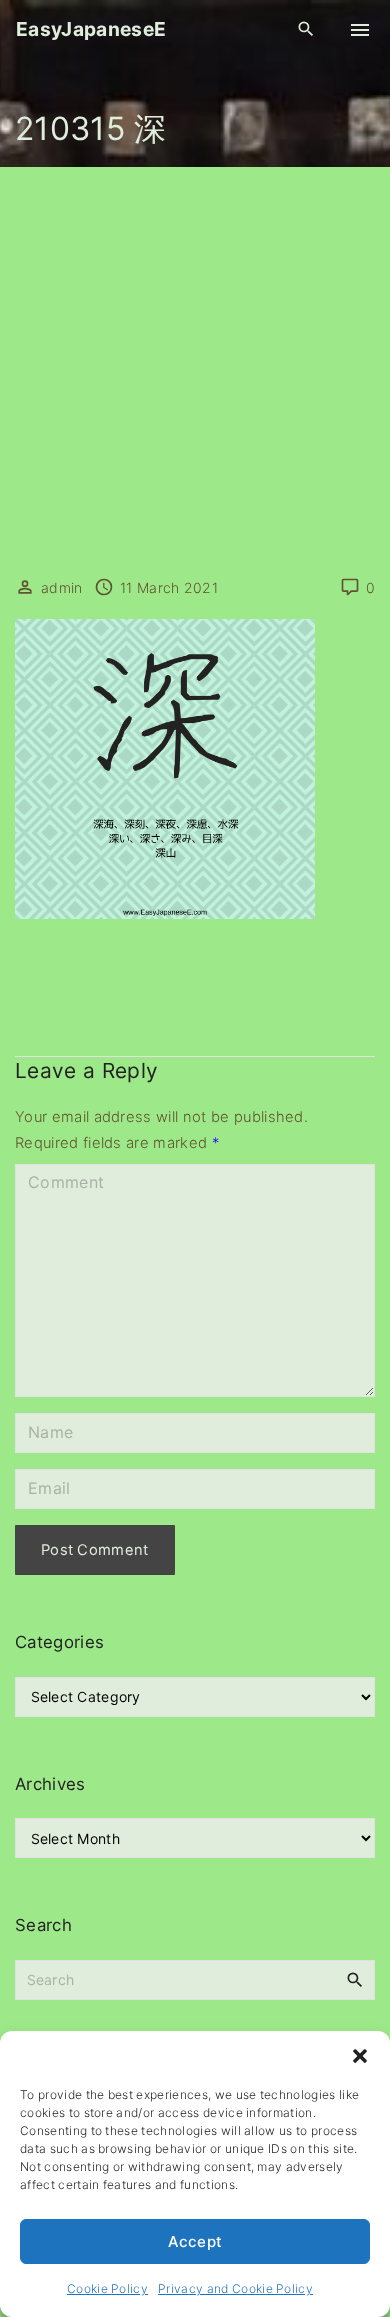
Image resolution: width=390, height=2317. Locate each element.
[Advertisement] (195, 372)
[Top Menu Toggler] (360, 30)
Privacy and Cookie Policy (235, 2288)
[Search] (355, 1979)
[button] (360, 2056)
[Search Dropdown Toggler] (306, 29)
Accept (195, 2241)
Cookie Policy (107, 2288)
